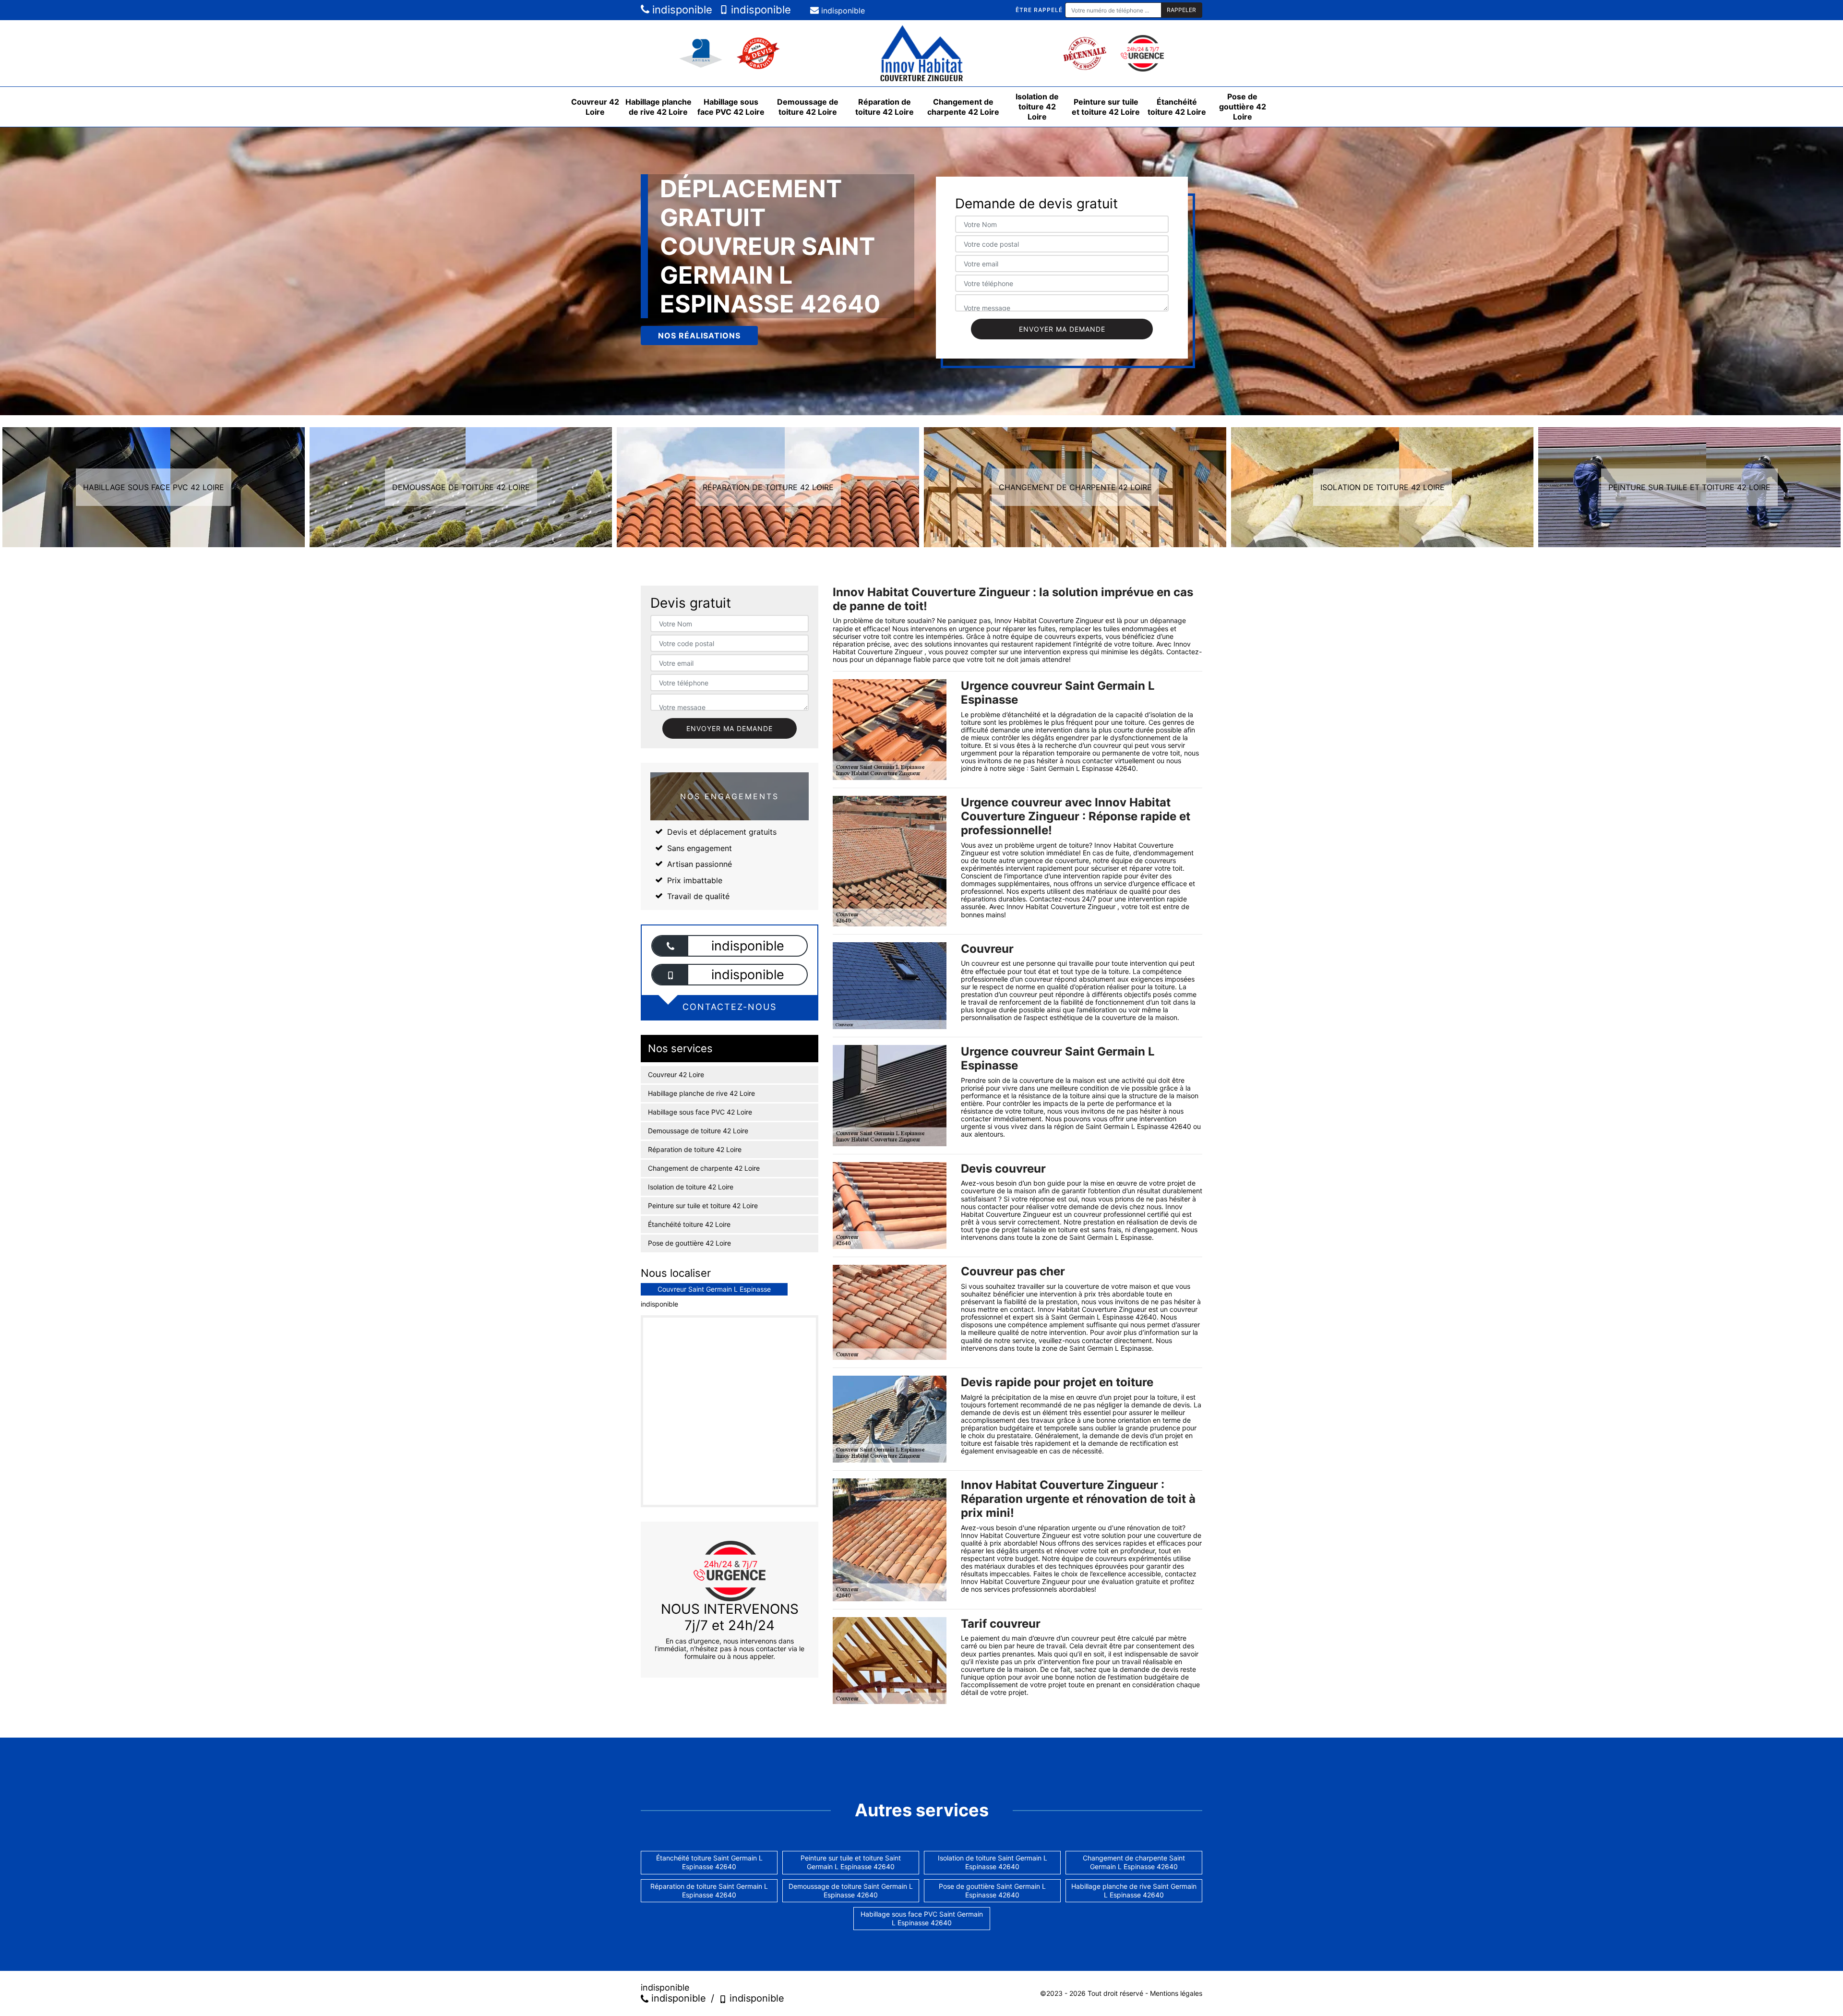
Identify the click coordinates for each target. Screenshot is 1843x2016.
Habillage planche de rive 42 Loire (658, 107)
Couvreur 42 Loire (595, 107)
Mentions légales (1176, 1993)
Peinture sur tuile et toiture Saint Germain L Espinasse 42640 (851, 1862)
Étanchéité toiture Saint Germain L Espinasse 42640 (709, 1862)
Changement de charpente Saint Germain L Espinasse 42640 (1134, 1862)
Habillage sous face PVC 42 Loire (731, 107)
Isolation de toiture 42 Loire (1037, 107)
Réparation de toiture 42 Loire (885, 107)
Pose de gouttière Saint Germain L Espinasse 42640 (992, 1890)
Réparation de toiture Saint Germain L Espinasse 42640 (709, 1890)
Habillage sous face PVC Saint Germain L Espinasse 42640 (922, 1918)
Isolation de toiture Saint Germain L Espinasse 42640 (993, 1862)
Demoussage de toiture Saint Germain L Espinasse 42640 (851, 1890)
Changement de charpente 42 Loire (963, 107)
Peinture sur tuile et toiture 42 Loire (1106, 107)
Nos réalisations (699, 336)
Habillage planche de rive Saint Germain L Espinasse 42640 (1134, 1890)
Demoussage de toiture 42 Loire (808, 107)
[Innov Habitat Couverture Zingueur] (921, 53)
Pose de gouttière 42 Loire (1243, 107)
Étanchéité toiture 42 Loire (1177, 107)
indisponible (681, 10)
